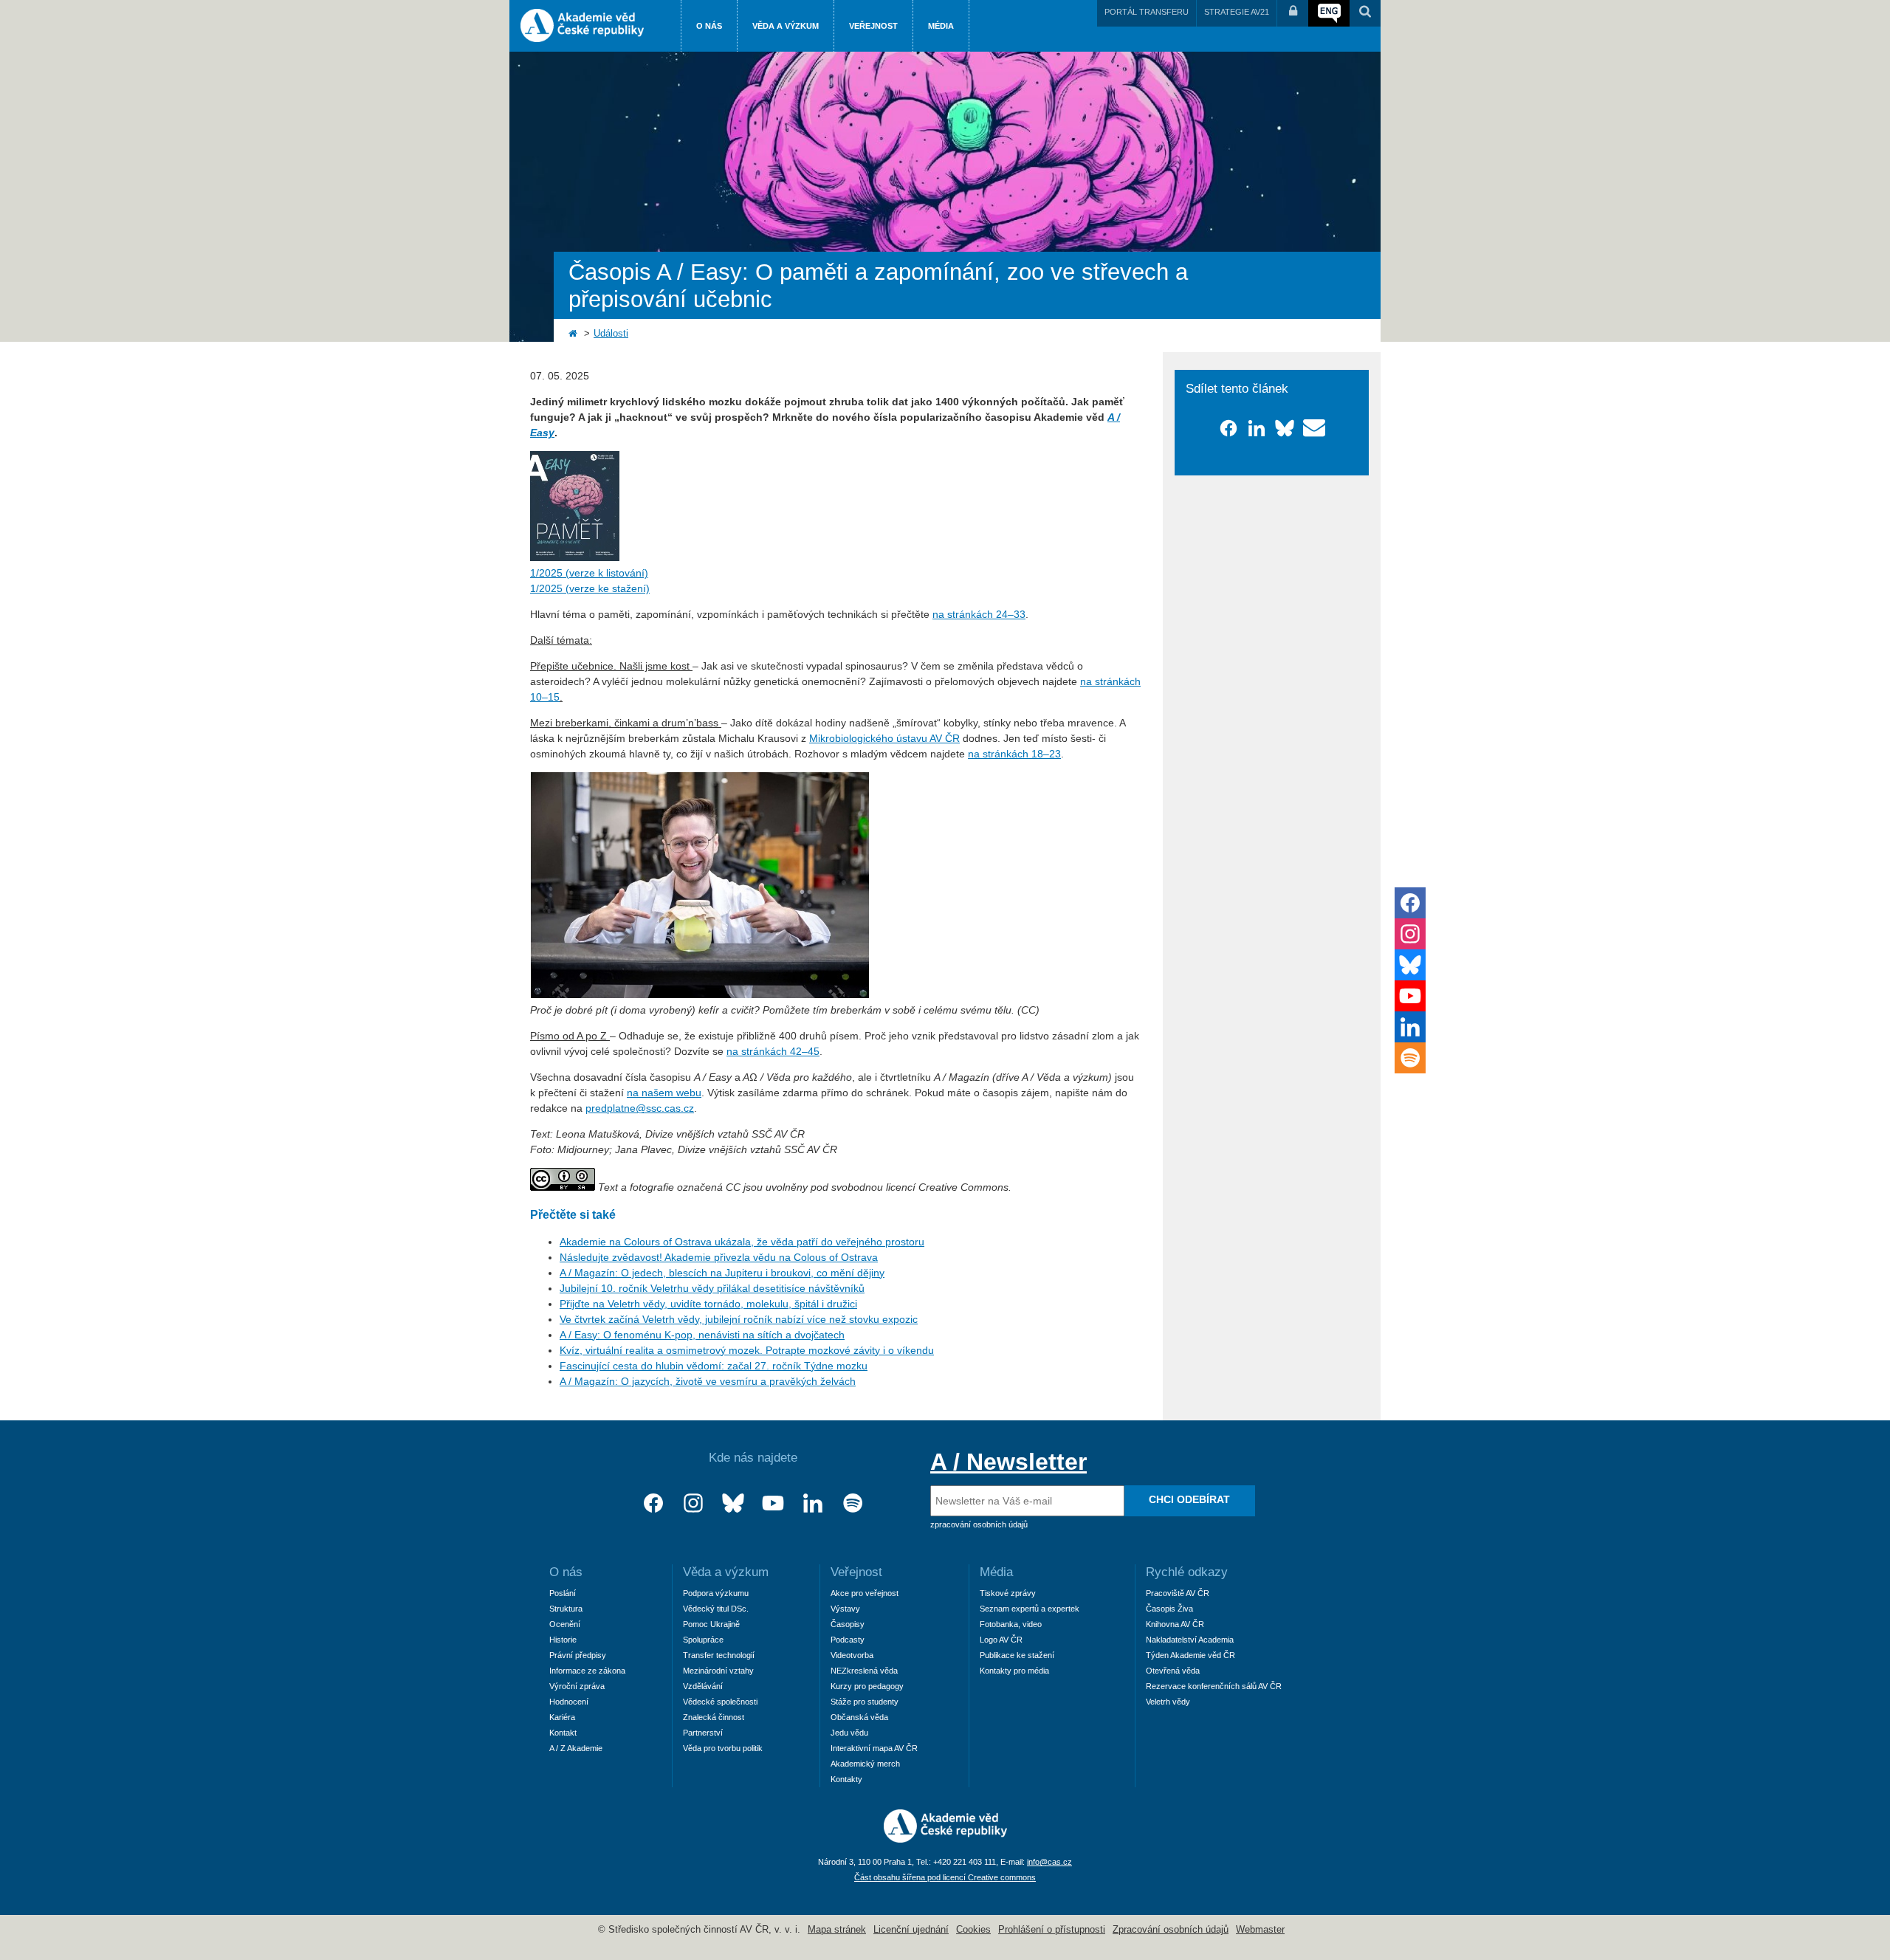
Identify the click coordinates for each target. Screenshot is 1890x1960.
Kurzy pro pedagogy (867, 1686)
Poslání (563, 1593)
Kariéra (562, 1717)
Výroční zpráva (577, 1686)
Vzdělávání (703, 1686)
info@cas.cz (1049, 1862)
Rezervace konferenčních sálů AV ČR (1214, 1686)
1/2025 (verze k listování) (589, 573)
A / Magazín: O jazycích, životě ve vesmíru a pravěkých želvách (708, 1381)
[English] (1329, 13)
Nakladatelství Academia (1190, 1640)
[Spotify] (853, 1503)
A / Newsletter (1008, 1462)
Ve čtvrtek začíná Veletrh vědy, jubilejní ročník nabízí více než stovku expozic (739, 1319)
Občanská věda (859, 1717)
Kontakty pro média (1014, 1671)
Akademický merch (865, 1764)
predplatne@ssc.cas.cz (640, 1108)
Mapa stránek (837, 1930)
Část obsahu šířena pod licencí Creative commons (945, 1877)
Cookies (973, 1930)
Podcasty (848, 1640)
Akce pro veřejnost (865, 1593)
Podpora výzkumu (716, 1593)
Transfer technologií (719, 1655)
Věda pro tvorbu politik (723, 1748)
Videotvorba (852, 1655)
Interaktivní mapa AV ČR (874, 1748)
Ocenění (565, 1624)
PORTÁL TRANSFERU (1147, 12)
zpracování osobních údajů (979, 1524)
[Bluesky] (733, 1503)
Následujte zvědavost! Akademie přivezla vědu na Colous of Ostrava (719, 1257)
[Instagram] (693, 1503)
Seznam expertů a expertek (1030, 1609)
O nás (709, 26)
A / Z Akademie (576, 1748)
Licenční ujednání (911, 1930)
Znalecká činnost (714, 1717)
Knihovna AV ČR (1175, 1624)
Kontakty (846, 1779)
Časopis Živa (1169, 1609)
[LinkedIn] (813, 1503)
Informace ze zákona (587, 1671)
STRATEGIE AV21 (1237, 12)
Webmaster (1260, 1930)
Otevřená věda (1173, 1671)
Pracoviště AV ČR (1178, 1593)
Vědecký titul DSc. (716, 1609)
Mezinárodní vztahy (718, 1671)
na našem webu (664, 1093)
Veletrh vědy (1168, 1702)
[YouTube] (773, 1503)
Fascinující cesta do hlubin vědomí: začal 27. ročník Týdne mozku (714, 1366)
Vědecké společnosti (720, 1702)
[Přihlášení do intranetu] (1293, 13)
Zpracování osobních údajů (1171, 1930)
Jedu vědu (849, 1733)
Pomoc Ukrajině (711, 1624)
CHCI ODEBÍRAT (1189, 1499)
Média (941, 26)
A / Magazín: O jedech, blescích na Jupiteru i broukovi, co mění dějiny (722, 1273)
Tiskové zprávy (1008, 1593)
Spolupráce (703, 1640)
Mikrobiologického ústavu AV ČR (884, 738)
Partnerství (703, 1733)
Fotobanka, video (1011, 1624)
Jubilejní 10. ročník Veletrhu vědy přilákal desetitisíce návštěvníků (712, 1288)
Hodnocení (569, 1702)
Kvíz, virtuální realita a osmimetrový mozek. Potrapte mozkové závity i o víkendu (747, 1350)
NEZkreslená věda (864, 1671)
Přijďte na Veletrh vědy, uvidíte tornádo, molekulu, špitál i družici (708, 1304)
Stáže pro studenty (865, 1702)
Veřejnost (873, 26)
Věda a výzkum (786, 26)
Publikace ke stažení (1017, 1655)
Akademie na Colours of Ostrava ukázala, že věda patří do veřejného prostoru (742, 1242)
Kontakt (563, 1733)
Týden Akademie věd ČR (1190, 1655)
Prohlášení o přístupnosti (1052, 1930)
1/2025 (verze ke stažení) (590, 588)
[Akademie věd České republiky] (945, 1839)
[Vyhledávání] (1365, 13)
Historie (563, 1640)
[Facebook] (653, 1503)
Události (611, 334)
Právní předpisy (578, 1655)
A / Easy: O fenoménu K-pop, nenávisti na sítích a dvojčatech (702, 1335)
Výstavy (845, 1609)
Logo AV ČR (1001, 1640)
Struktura (566, 1609)
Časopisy (848, 1624)
